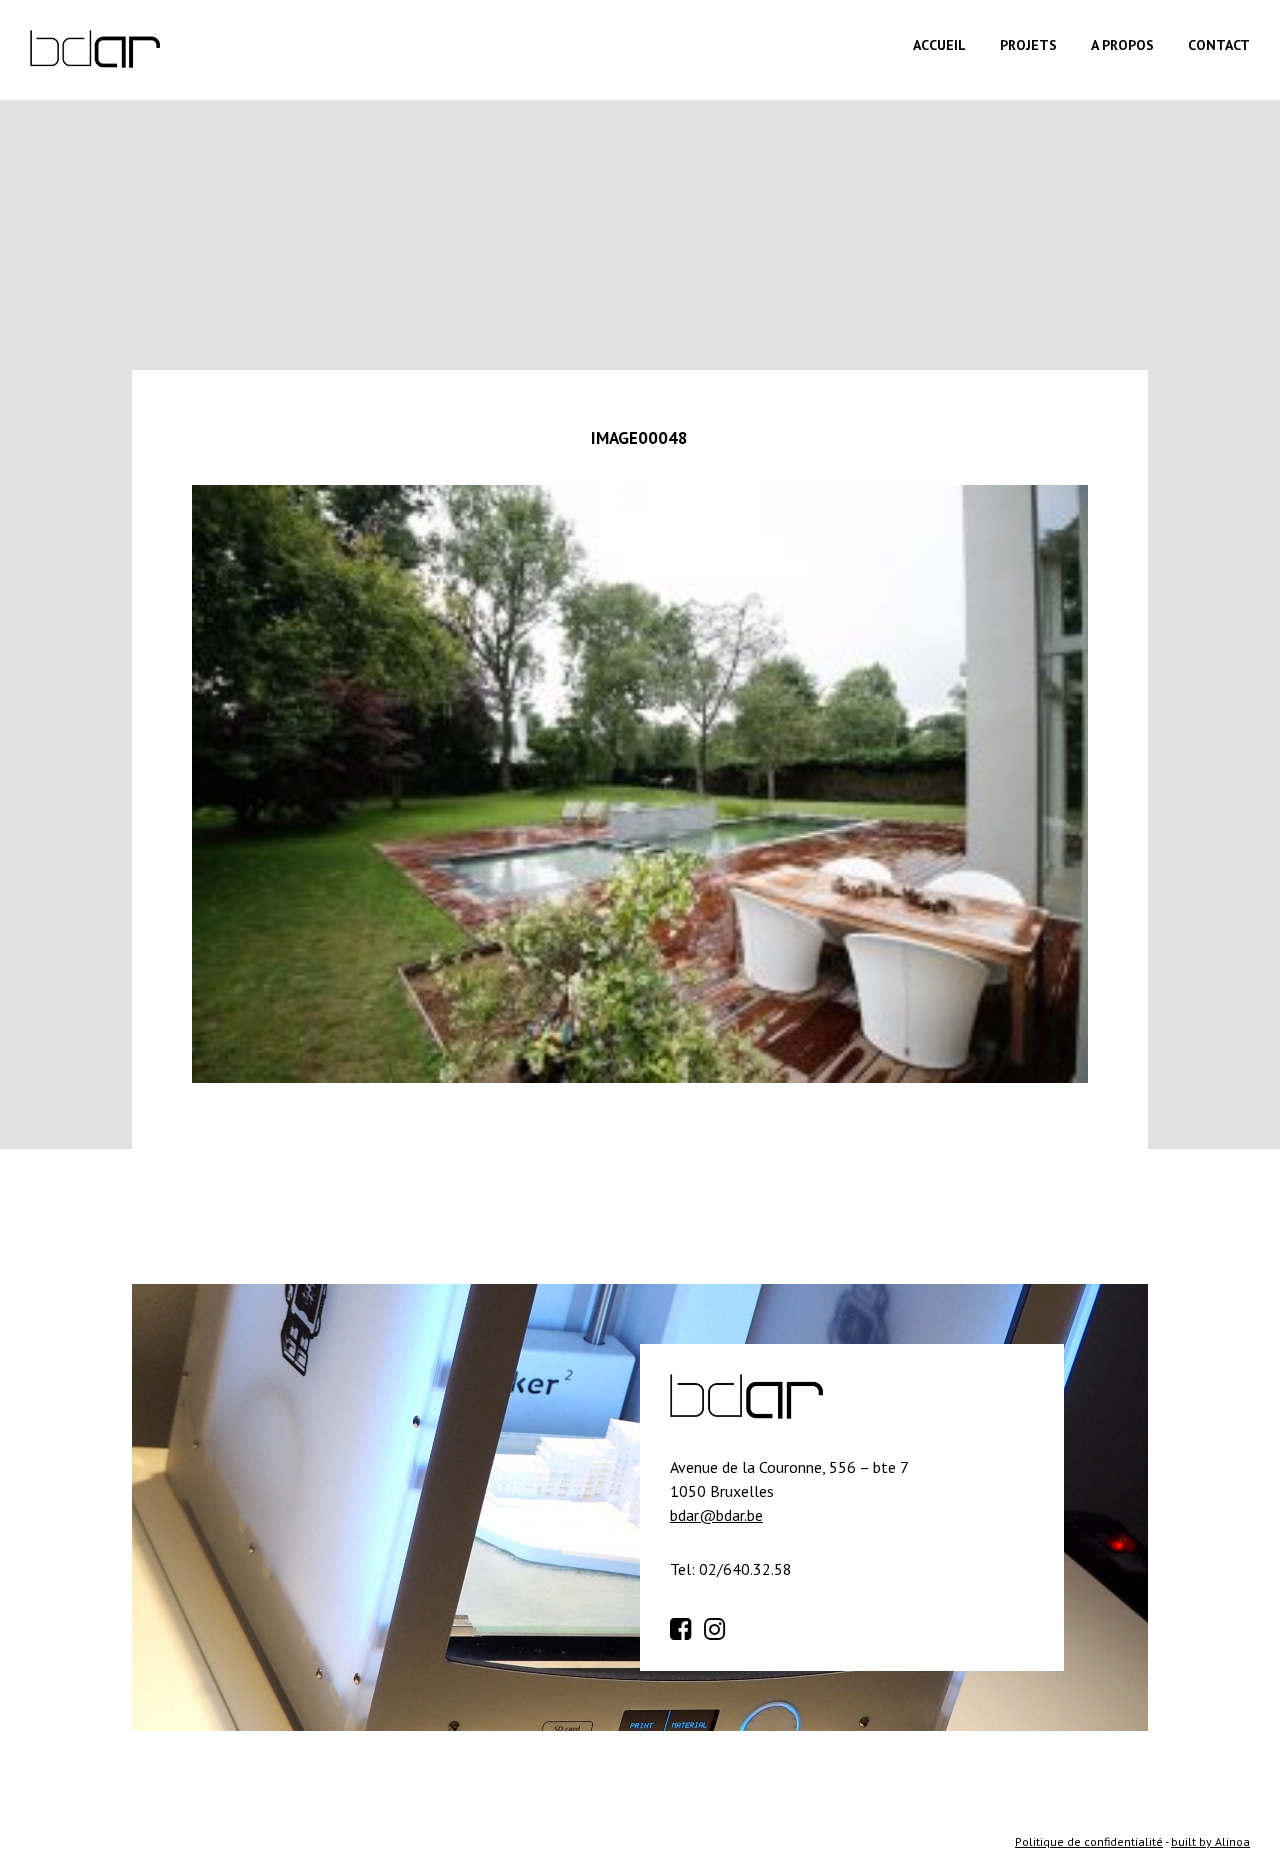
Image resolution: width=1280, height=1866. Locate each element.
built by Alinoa (1210, 1841)
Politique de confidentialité (1089, 1841)
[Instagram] (719, 1626)
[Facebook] (685, 1626)
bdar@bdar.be (716, 1515)
